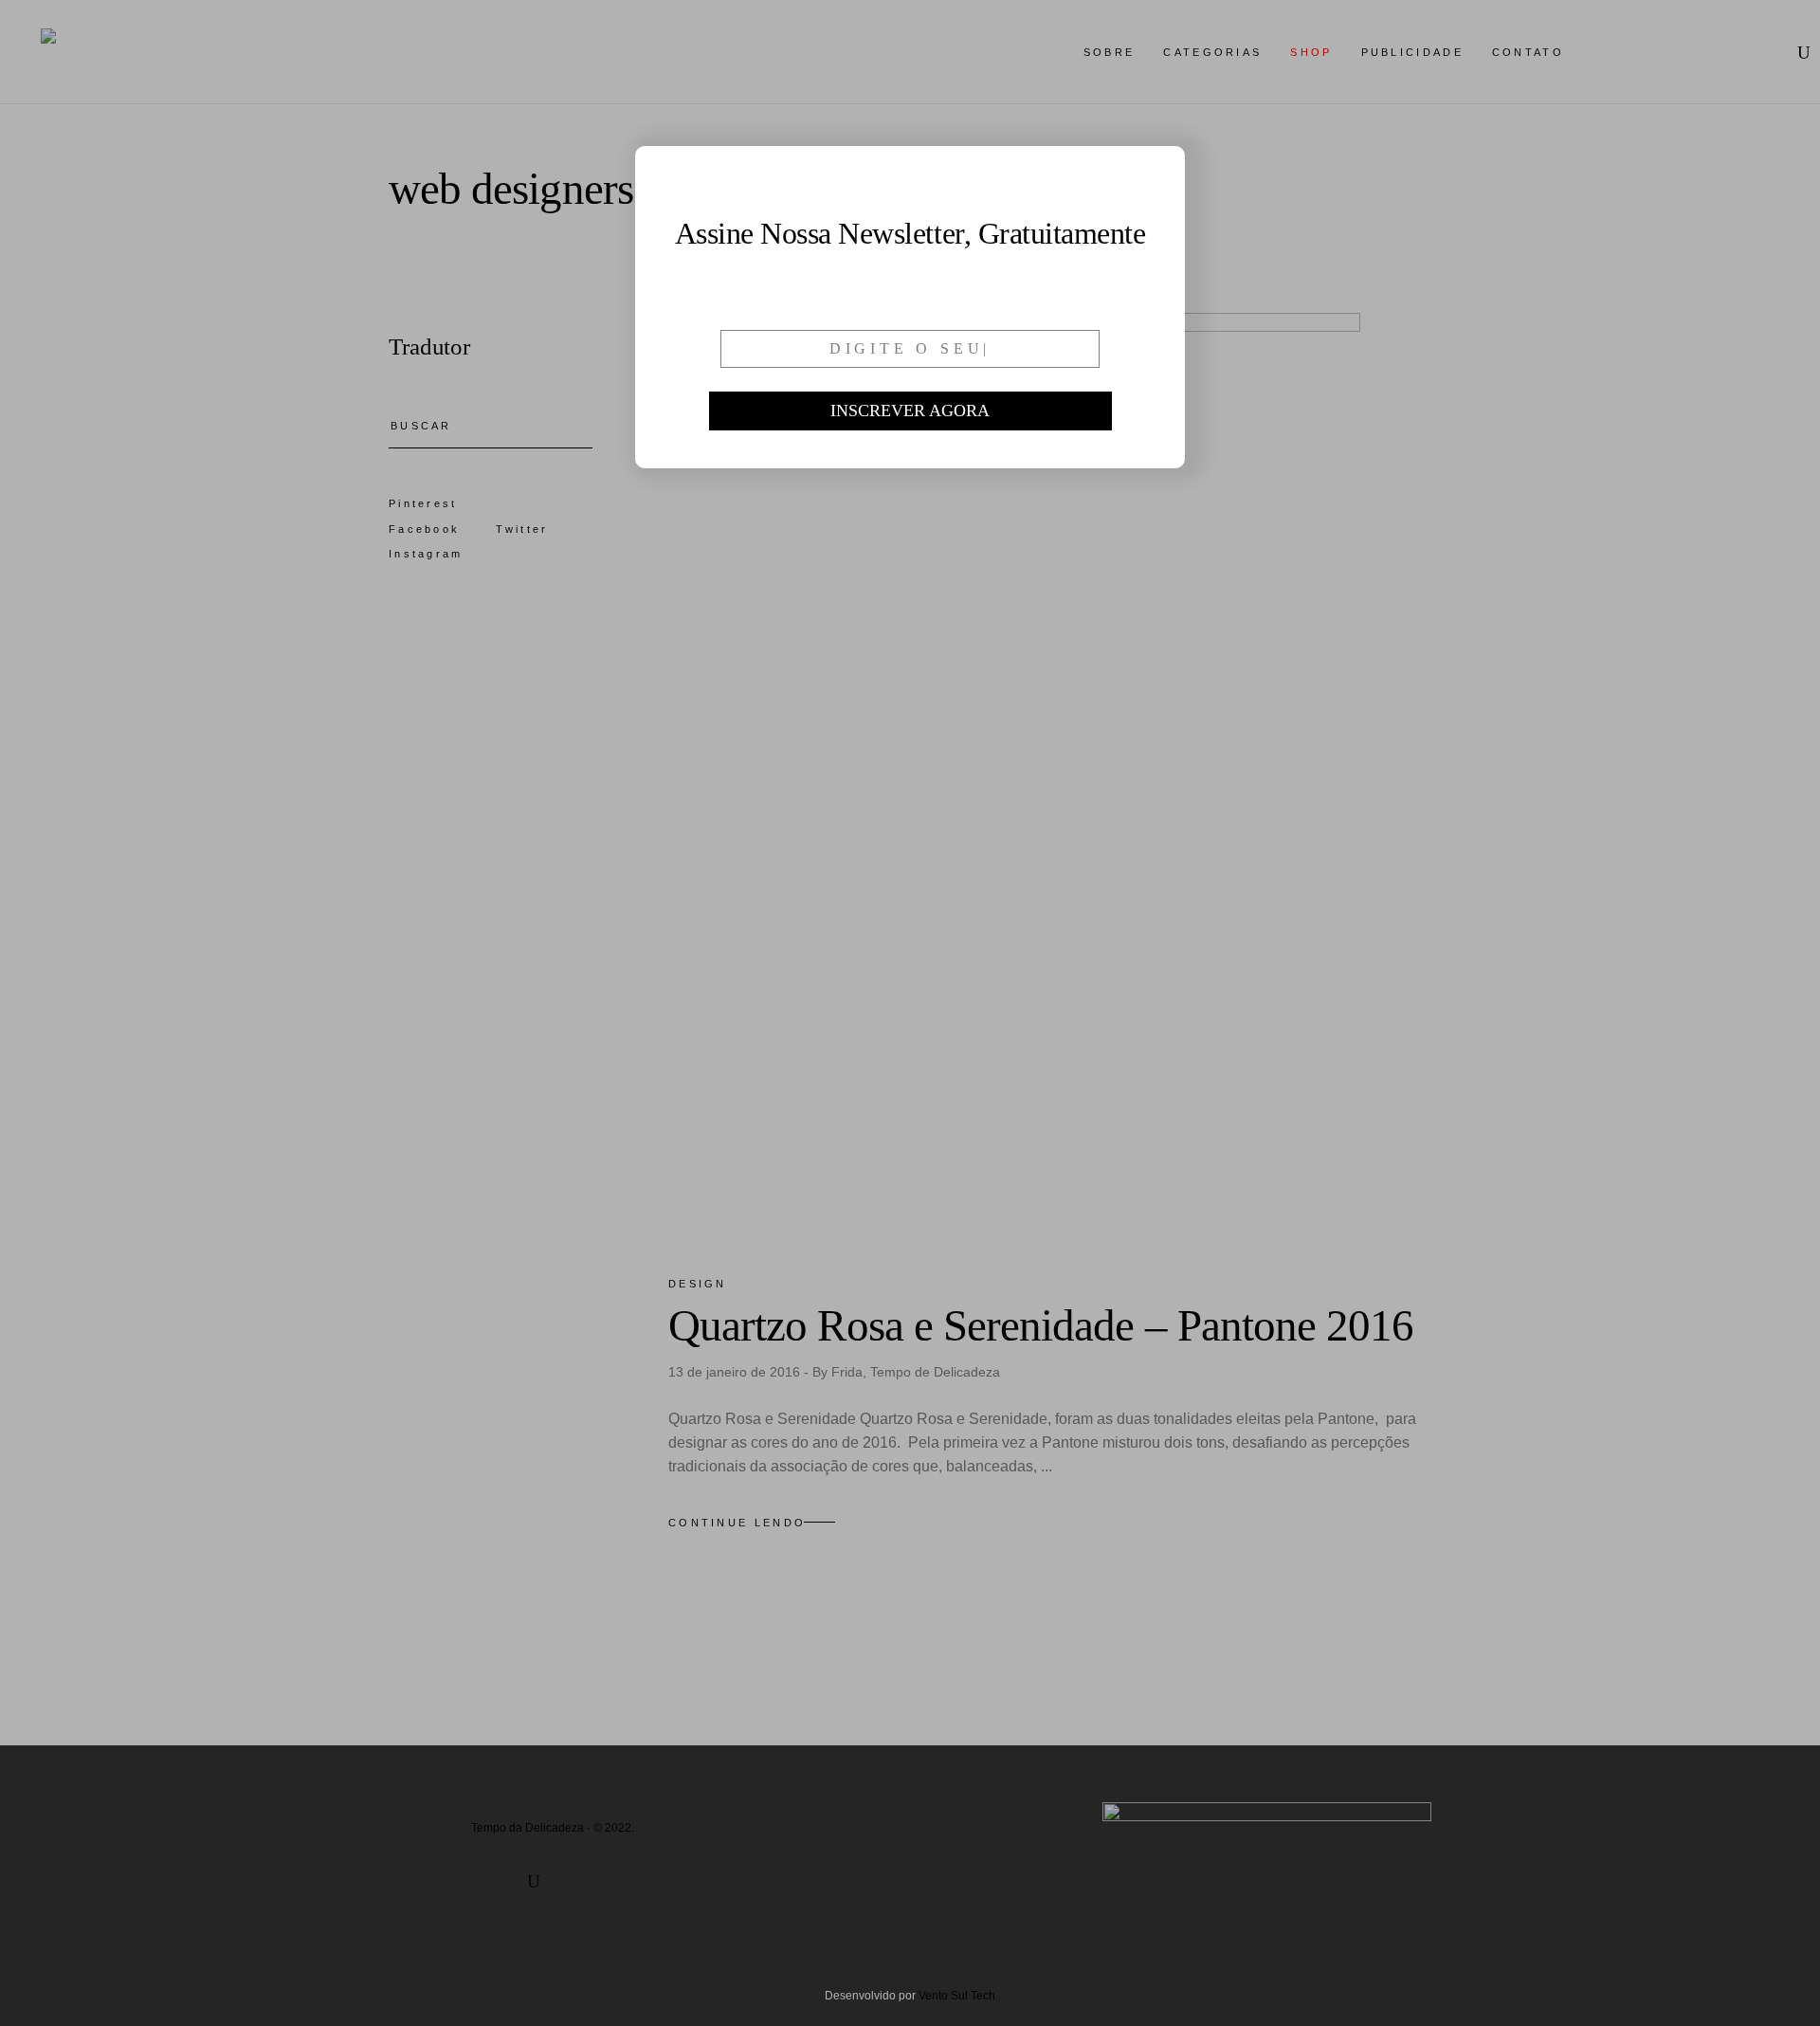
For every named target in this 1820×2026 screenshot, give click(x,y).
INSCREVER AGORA (910, 411)
